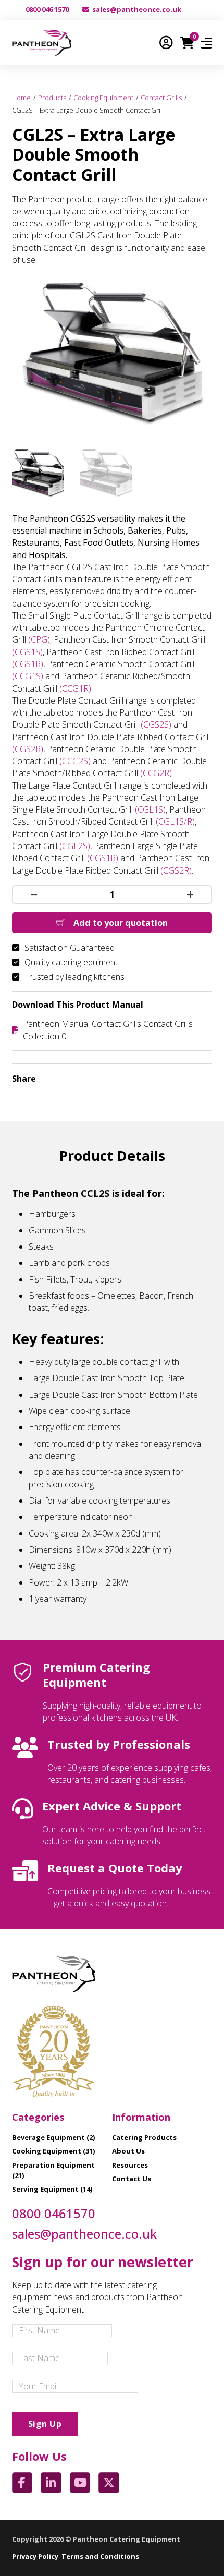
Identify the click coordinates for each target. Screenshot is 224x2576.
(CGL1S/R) (175, 821)
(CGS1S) (27, 652)
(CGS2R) (28, 749)
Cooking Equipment (103, 98)
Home (21, 98)
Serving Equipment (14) (52, 2189)
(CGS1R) (28, 664)
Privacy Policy (35, 2556)
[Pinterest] (184, 1079)
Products (52, 98)
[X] (125, 1079)
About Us (128, 2151)
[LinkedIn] (145, 1079)
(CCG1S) (28, 676)
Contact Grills (161, 98)
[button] (198, 293)
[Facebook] (105, 1079)
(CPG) (39, 639)
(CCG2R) (156, 773)
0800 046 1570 (47, 9)
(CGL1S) (150, 809)
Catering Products (144, 2137)
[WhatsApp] (165, 1079)
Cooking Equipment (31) (53, 2151)
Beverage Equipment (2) (53, 2137)
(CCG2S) (75, 761)
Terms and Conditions (100, 2556)
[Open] (207, 43)
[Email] (204, 1079)
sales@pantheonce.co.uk (137, 9)
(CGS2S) (156, 724)
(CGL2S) (75, 846)
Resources (130, 2165)
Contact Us (132, 2179)
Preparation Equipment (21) (53, 2170)
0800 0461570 (54, 2214)
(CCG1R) (75, 688)
